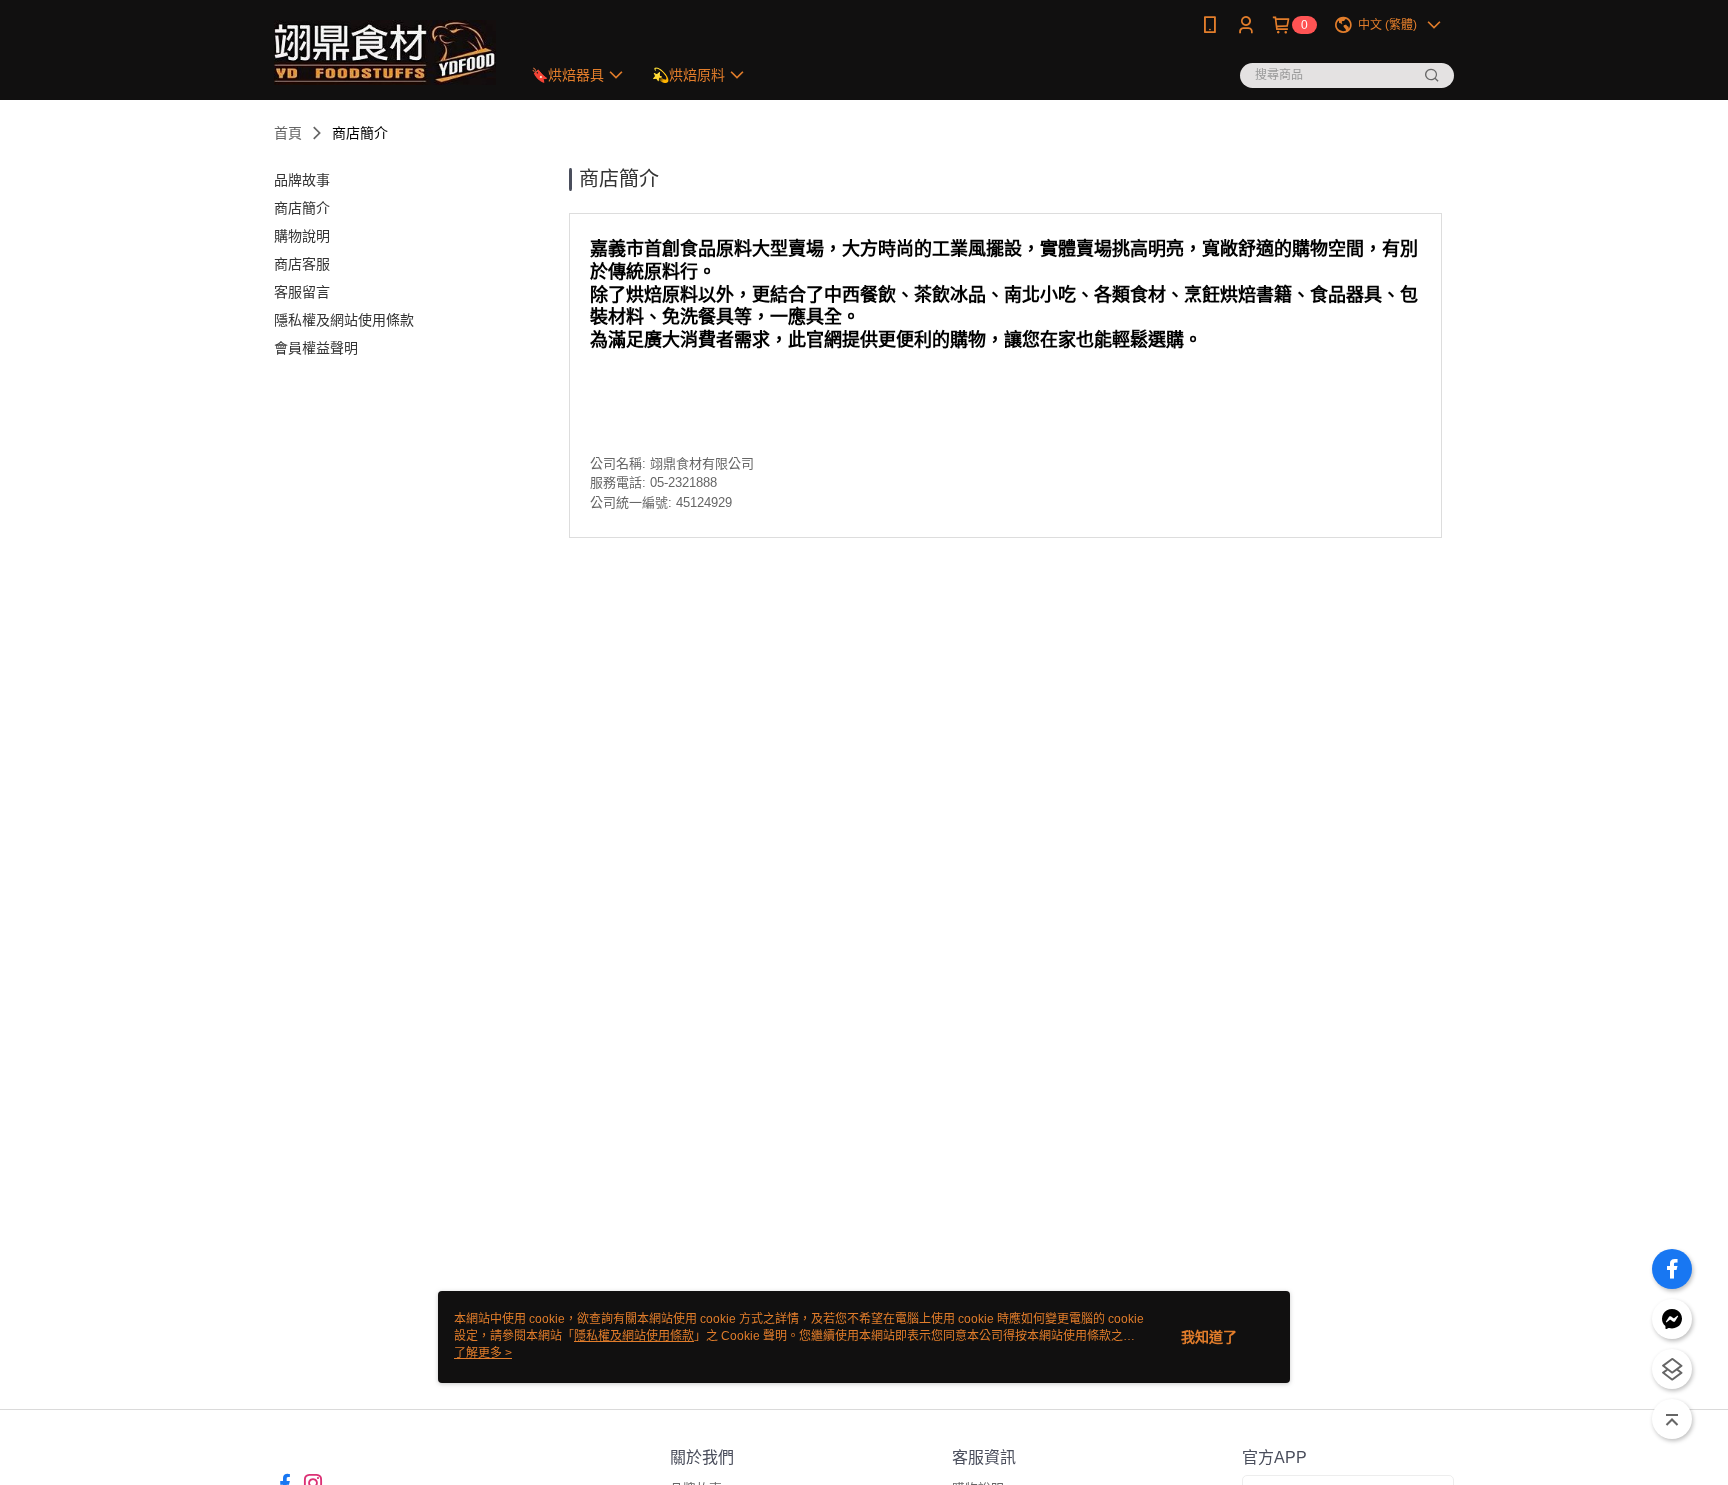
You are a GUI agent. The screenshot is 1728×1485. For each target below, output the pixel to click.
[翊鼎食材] (385, 52)
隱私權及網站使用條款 (634, 1336)
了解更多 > (483, 1353)
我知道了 (1209, 1337)
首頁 (288, 133)
